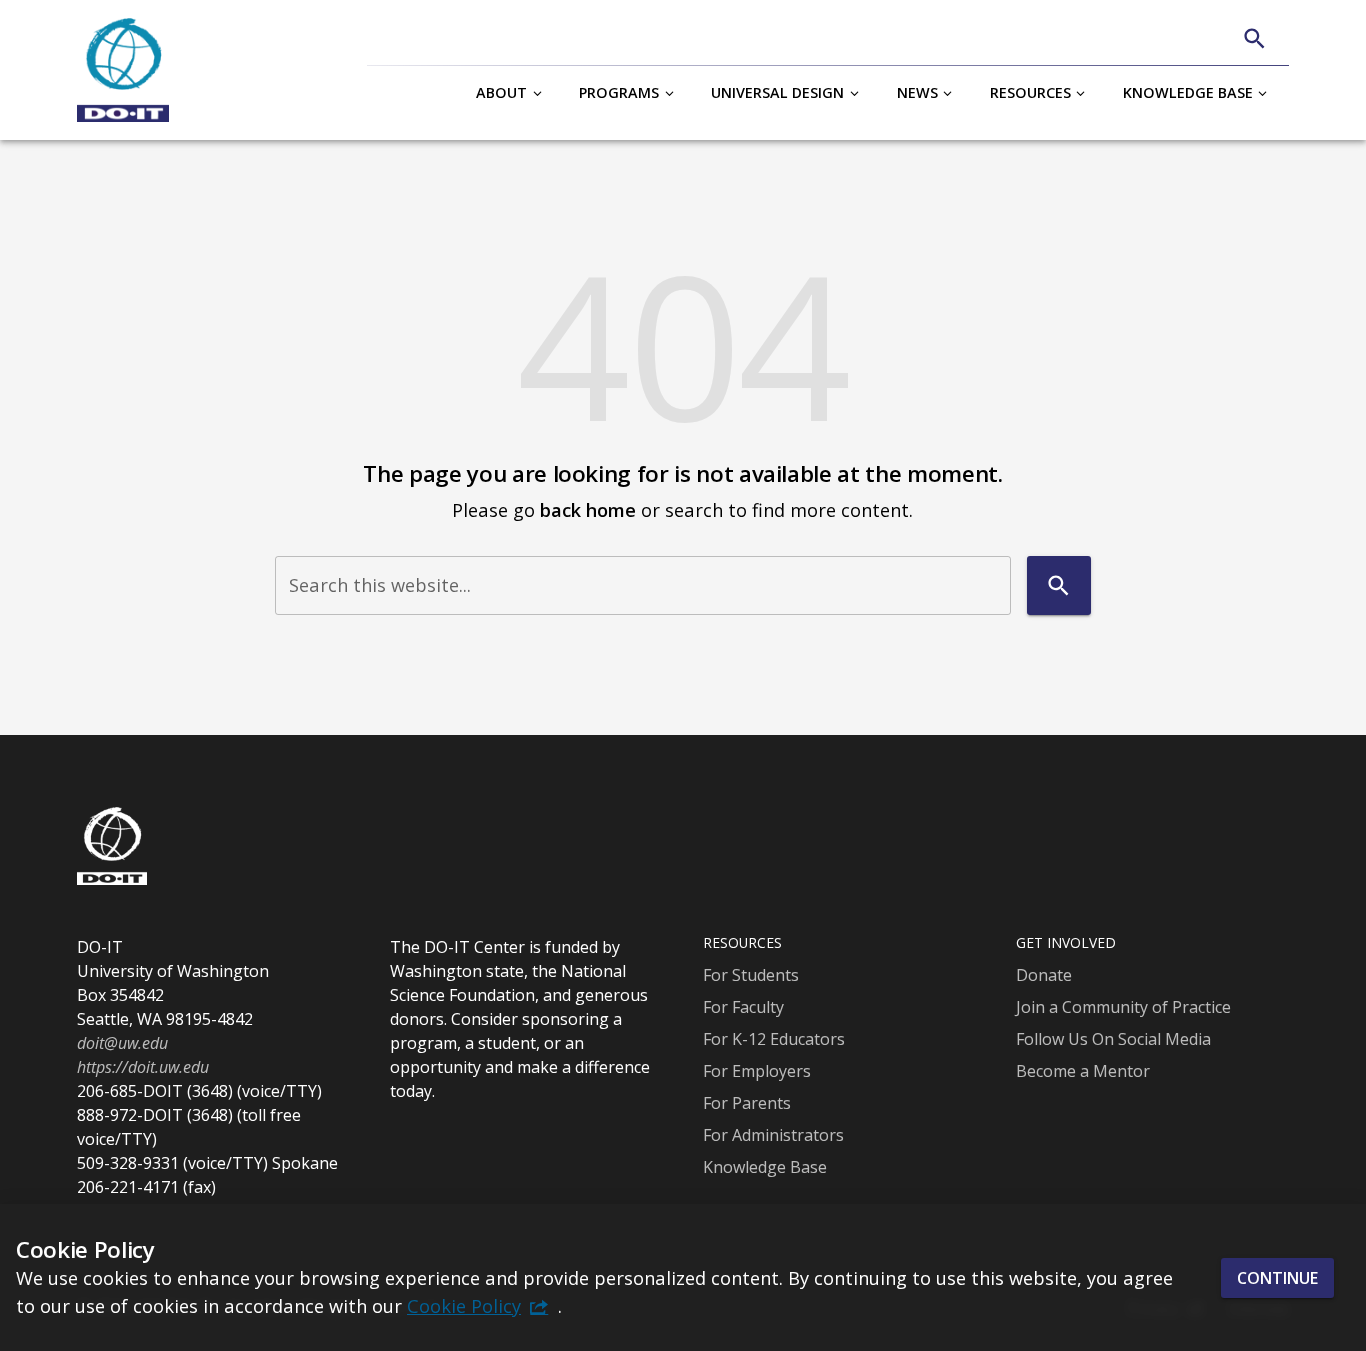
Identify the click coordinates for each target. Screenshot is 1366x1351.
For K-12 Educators (774, 1039)
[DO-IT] (123, 70)
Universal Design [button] (777, 92)
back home (588, 509)
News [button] (917, 92)
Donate (1044, 975)
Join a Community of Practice (1123, 1007)
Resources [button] (1030, 92)
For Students (751, 975)
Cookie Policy (464, 1305)
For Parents (747, 1103)
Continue (1277, 1277)
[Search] (1254, 38)
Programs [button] (619, 92)
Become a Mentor (1083, 1071)
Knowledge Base (765, 1167)
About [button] (501, 92)
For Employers (757, 1071)
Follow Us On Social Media (1113, 1039)
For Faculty (743, 1007)
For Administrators (773, 1135)
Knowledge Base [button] (1188, 92)
